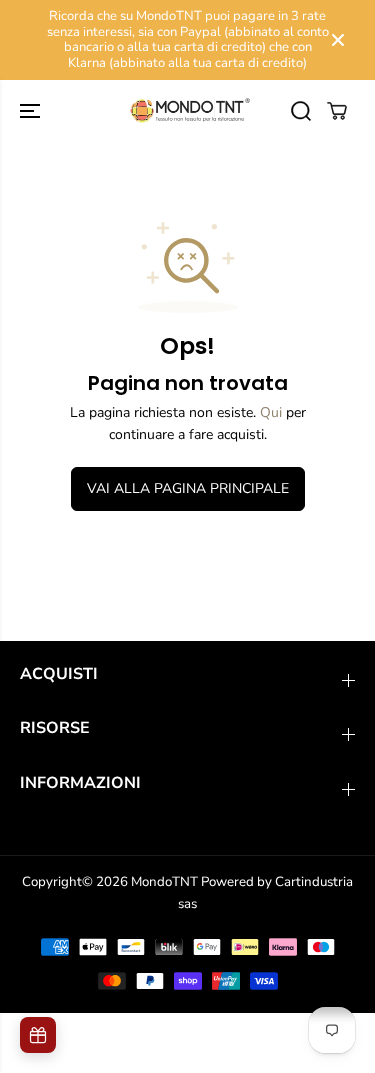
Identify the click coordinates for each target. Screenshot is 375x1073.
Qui (271, 412)
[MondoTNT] (187, 111)
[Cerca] (301, 111)
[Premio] (38, 1035)
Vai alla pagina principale (188, 488)
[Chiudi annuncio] (338, 40)
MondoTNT (164, 882)
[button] (32, 111)
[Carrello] (337, 111)
